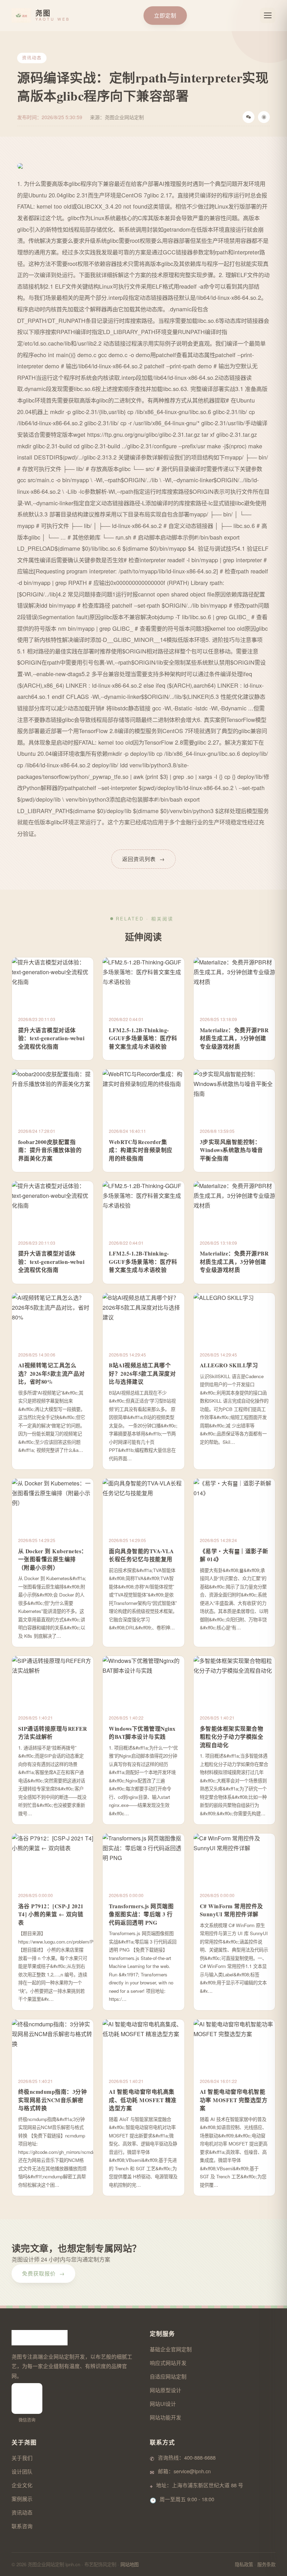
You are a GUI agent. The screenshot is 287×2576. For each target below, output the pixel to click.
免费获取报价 (43, 2273)
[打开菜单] (268, 15)
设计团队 (22, 2471)
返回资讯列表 (143, 859)
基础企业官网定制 (171, 2349)
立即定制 (165, 15)
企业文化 (22, 2485)
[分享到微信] (248, 117)
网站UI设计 (163, 2404)
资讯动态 (22, 2512)
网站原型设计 (166, 2390)
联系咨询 (22, 2526)
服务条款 (266, 2564)
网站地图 (129, 2564)
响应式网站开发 (168, 2363)
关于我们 (22, 2458)
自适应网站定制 (168, 2376)
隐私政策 (244, 2564)
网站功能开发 (166, 2417)
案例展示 (22, 2499)
